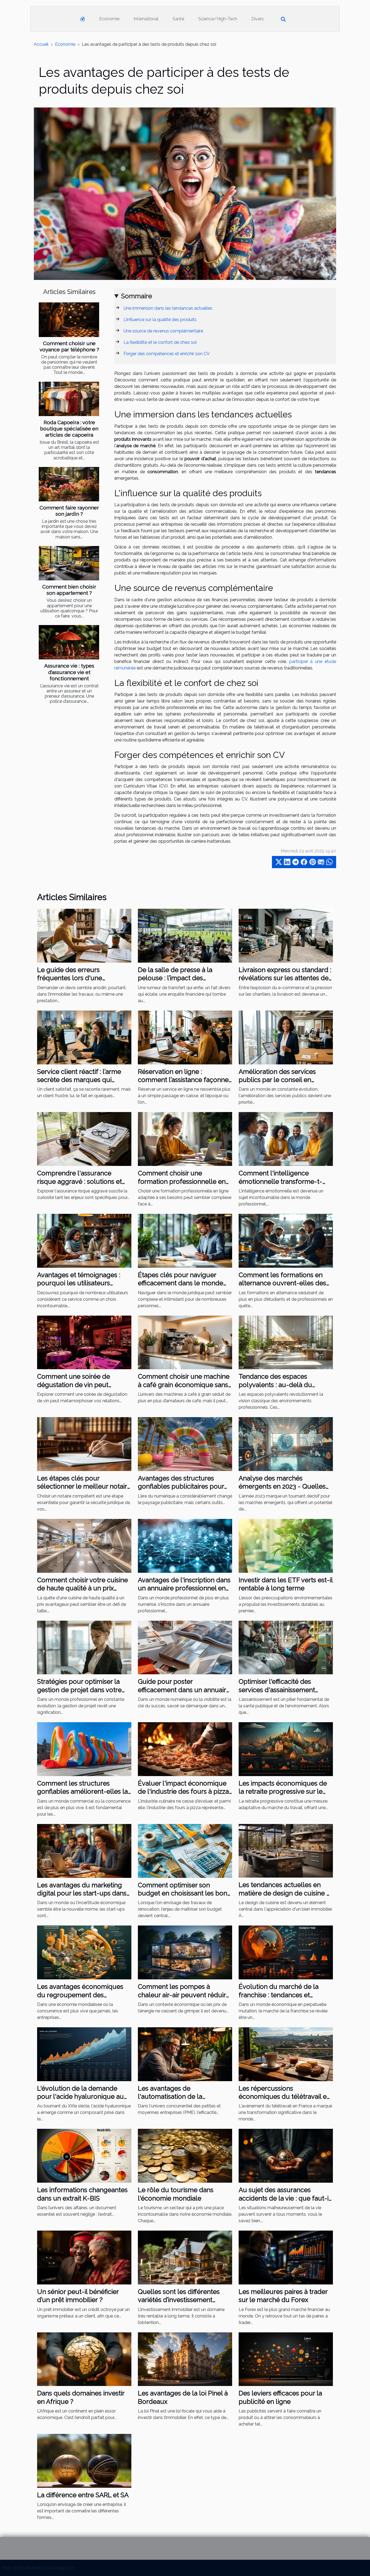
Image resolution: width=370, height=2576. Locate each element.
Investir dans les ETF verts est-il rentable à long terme (286, 1584)
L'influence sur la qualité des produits (160, 320)
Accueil (41, 44)
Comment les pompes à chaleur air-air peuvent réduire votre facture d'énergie (184, 1995)
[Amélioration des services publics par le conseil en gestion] (286, 1037)
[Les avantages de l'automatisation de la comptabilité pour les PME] (185, 2054)
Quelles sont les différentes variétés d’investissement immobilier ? (179, 2300)
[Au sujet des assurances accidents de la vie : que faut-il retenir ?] (286, 2155)
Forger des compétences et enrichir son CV (167, 354)
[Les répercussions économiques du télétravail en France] (286, 2054)
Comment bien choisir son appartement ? (69, 590)
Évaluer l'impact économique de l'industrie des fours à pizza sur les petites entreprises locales (183, 1796)
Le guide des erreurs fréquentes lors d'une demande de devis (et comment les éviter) (70, 982)
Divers (258, 19)
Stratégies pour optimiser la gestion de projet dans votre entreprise (79, 1690)
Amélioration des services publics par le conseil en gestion (277, 1080)
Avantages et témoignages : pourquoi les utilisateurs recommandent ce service (79, 1283)
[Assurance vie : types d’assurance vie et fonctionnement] (69, 642)
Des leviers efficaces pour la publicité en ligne (280, 2397)
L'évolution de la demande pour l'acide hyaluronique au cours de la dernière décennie (82, 2097)
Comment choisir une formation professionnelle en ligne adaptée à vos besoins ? (182, 1181)
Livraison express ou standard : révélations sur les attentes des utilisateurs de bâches (285, 978)
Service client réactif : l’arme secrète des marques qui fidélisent (79, 1080)
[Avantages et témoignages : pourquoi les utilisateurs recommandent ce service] (84, 1240)
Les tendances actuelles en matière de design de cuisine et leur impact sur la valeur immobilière (285, 1897)
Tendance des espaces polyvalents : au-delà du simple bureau (275, 1385)
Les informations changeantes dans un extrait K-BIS (82, 2194)
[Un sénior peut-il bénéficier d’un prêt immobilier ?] (84, 2257)
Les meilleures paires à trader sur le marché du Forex (283, 2296)
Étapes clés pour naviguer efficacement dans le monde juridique (181, 1283)
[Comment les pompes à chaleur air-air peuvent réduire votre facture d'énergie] (185, 1952)
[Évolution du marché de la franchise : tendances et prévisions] (286, 1952)
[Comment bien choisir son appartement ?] (69, 563)
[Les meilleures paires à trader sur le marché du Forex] (286, 2257)
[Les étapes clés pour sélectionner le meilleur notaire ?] (84, 1444)
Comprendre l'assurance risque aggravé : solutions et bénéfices (79, 1181)
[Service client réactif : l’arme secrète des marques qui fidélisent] (84, 1037)
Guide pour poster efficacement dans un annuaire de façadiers (184, 1690)
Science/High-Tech (218, 19)
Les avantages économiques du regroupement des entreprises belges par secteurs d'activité (80, 1999)
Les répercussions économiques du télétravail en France (285, 2097)
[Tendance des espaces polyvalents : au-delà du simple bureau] (286, 1342)
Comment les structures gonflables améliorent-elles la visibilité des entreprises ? (82, 1792)
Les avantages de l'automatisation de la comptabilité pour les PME (178, 2097)
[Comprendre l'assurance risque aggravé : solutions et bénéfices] (84, 1139)
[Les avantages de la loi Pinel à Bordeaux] (185, 2359)
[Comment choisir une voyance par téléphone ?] (69, 320)
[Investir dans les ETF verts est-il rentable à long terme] (286, 1545)
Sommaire (137, 296)
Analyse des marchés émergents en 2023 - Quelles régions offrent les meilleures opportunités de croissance (283, 1490)
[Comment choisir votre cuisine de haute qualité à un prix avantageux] (84, 1545)
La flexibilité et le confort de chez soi (160, 342)
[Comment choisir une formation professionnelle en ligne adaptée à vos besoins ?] (185, 1139)
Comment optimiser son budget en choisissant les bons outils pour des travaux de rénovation (184, 1897)
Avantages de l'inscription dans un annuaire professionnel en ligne (184, 1588)
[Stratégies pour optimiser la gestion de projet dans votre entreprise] (84, 1647)
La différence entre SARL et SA (83, 2495)
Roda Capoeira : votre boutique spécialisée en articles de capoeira (69, 429)
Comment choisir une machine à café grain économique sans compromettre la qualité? (184, 1385)
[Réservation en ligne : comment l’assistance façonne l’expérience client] (185, 1037)
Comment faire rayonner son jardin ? (69, 511)
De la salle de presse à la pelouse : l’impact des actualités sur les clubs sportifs (184, 978)
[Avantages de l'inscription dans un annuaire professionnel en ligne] (185, 1545)
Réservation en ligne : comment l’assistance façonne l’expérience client (183, 1080)
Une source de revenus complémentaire (163, 331)
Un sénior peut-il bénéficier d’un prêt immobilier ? (78, 2296)
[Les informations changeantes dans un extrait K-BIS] (84, 2155)
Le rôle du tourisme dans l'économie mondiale (176, 2194)
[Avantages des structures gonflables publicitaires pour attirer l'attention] (185, 1444)
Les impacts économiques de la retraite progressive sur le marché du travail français (283, 1792)
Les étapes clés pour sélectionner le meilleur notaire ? (84, 1486)
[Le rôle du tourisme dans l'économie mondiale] (185, 2155)
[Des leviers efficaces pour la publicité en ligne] (286, 2359)
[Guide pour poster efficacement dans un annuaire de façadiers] (185, 1647)
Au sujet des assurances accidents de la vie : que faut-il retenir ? (284, 2198)
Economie (109, 19)
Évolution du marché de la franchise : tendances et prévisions (279, 1995)
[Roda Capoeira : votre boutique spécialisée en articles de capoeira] (69, 399)
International (146, 19)
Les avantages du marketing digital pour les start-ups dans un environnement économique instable (82, 1897)
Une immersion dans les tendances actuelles (168, 308)
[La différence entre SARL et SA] (84, 2461)
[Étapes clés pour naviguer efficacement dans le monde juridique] (185, 1240)
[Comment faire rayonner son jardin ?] (69, 484)
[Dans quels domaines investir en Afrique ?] (84, 2359)
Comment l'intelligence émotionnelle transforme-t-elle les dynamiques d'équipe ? (285, 1181)
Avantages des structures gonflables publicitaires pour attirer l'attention (181, 1486)
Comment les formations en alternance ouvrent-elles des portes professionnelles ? (282, 1283)
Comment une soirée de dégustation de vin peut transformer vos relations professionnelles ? (75, 1389)
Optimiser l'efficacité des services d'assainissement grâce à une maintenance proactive (277, 1694)
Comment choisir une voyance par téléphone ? (69, 346)
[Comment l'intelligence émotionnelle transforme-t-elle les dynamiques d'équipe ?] (286, 1139)
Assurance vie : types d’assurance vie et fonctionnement (69, 672)
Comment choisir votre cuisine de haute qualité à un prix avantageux (82, 1588)
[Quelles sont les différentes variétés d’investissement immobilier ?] (185, 2257)
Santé (178, 19)
